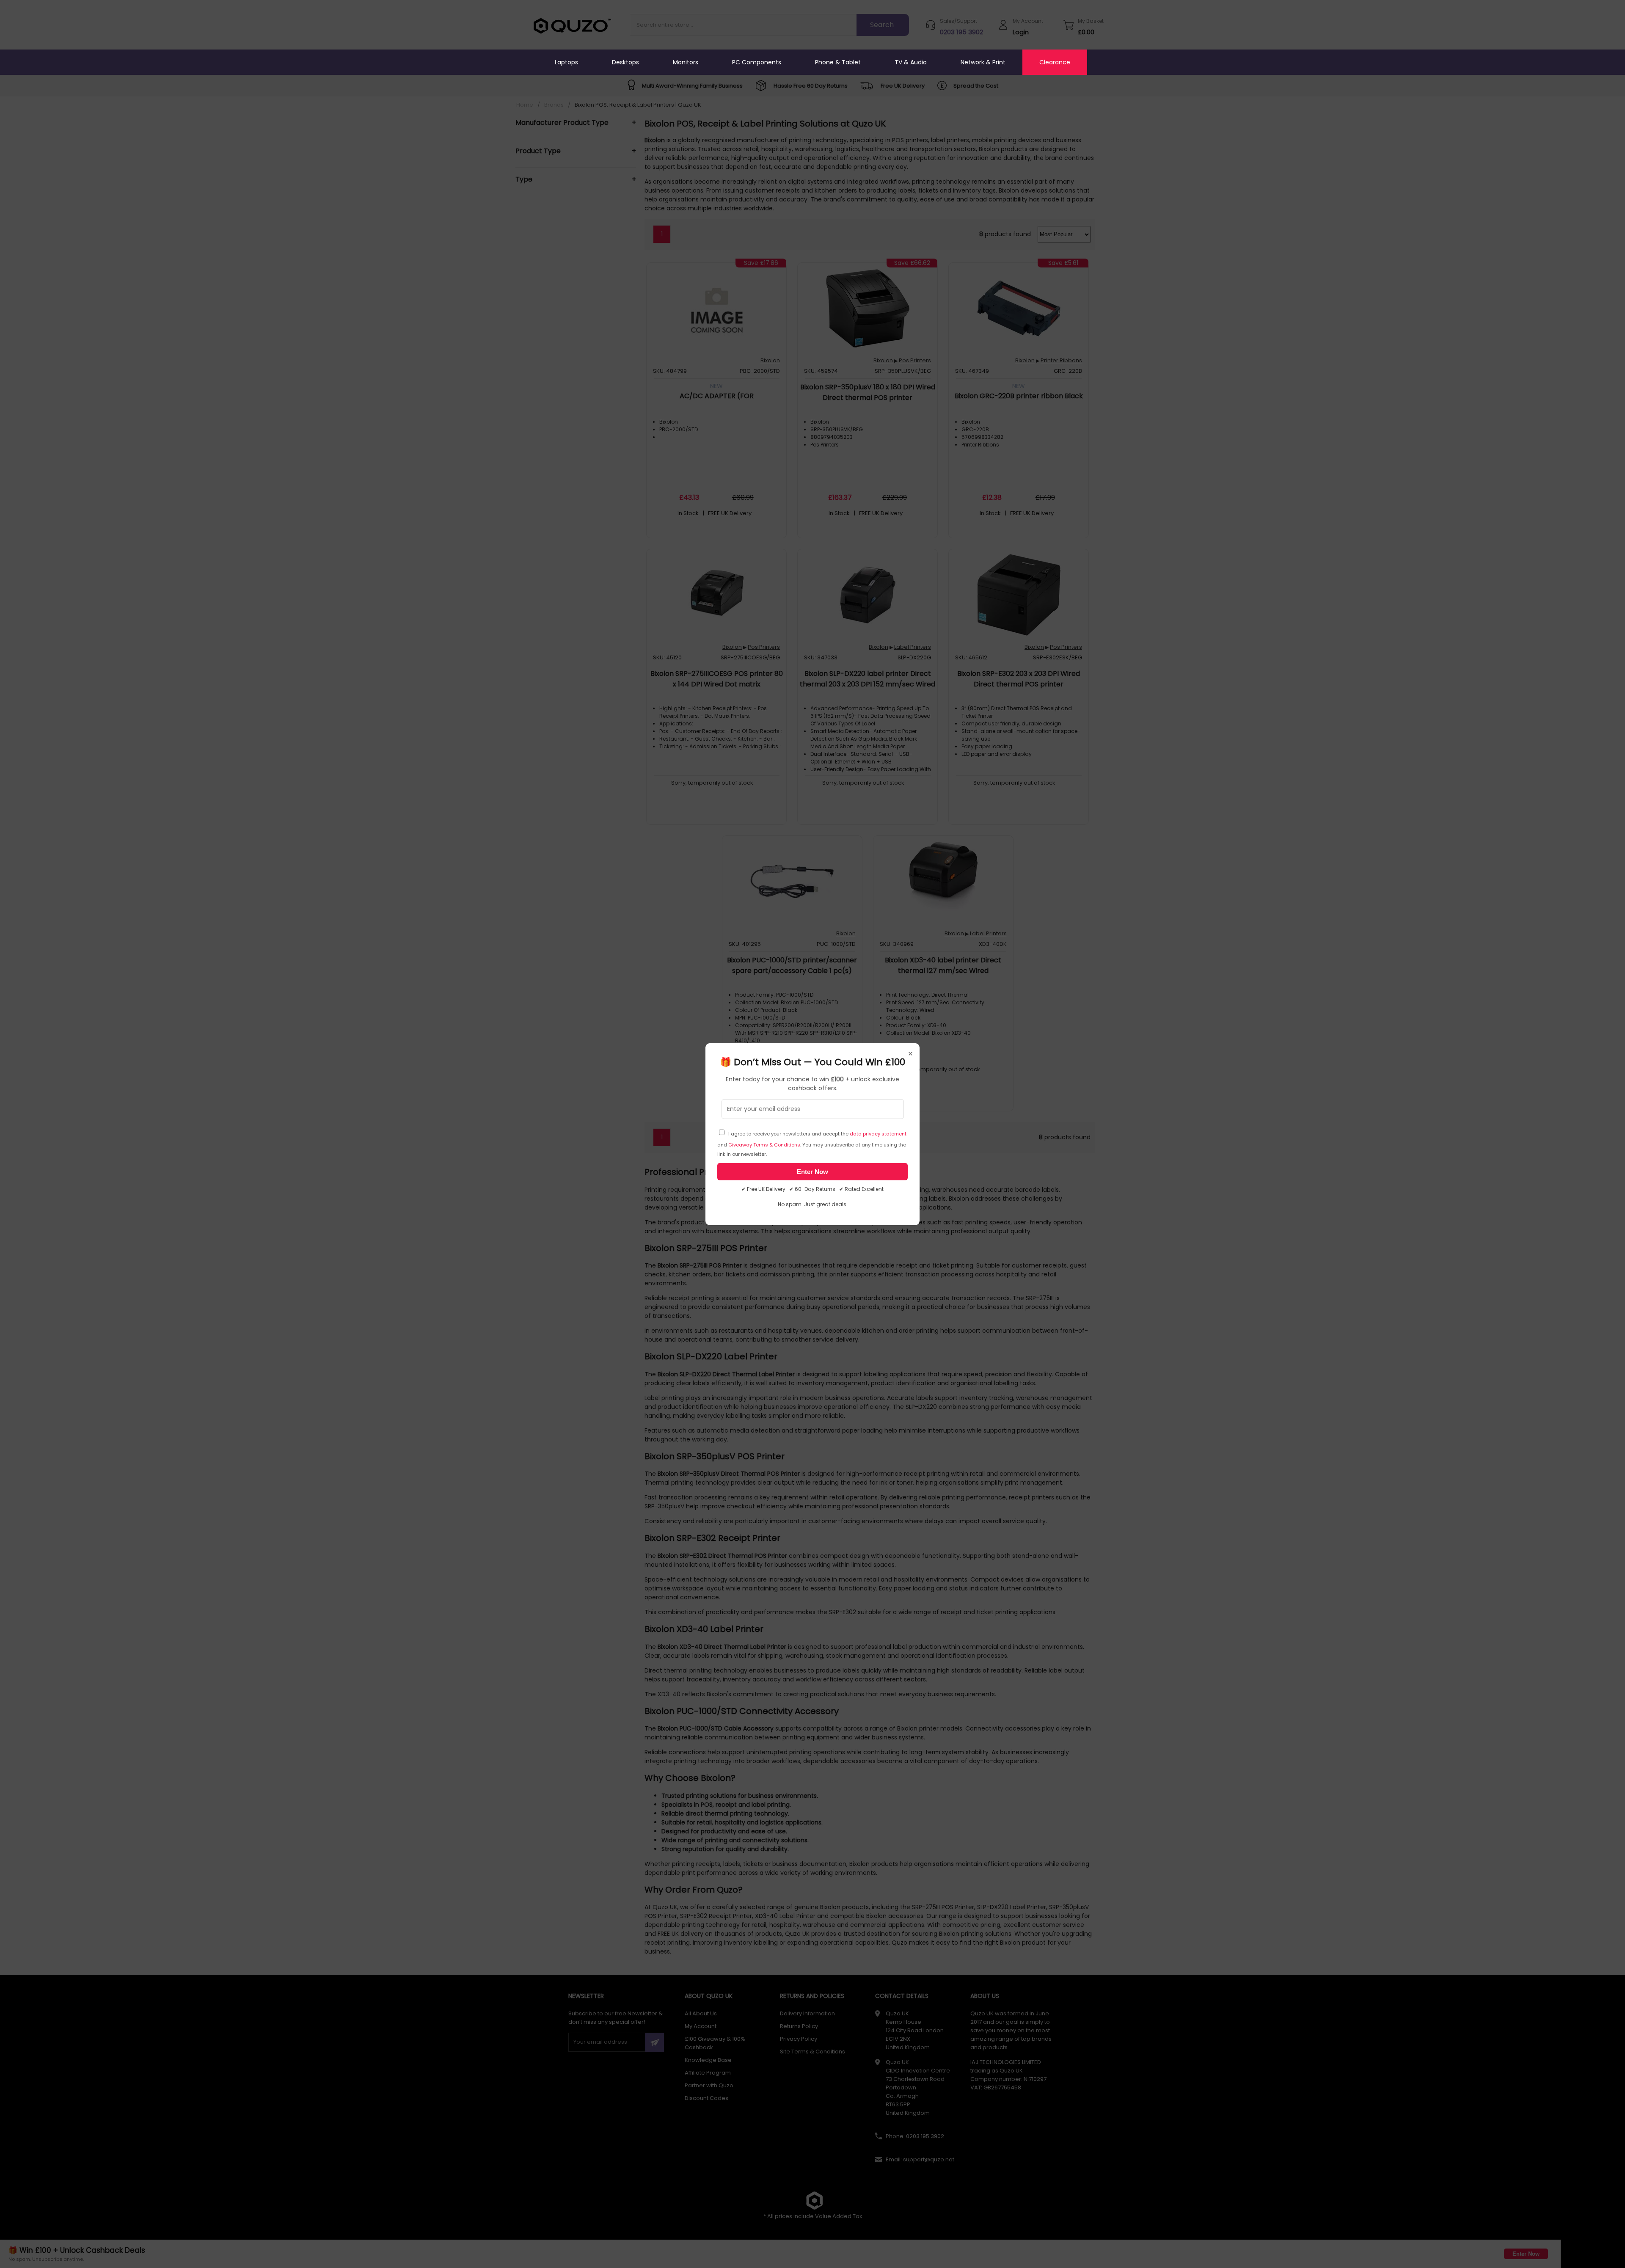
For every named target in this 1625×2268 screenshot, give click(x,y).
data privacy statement (878, 1134)
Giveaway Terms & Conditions (764, 1145)
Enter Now (812, 1172)
